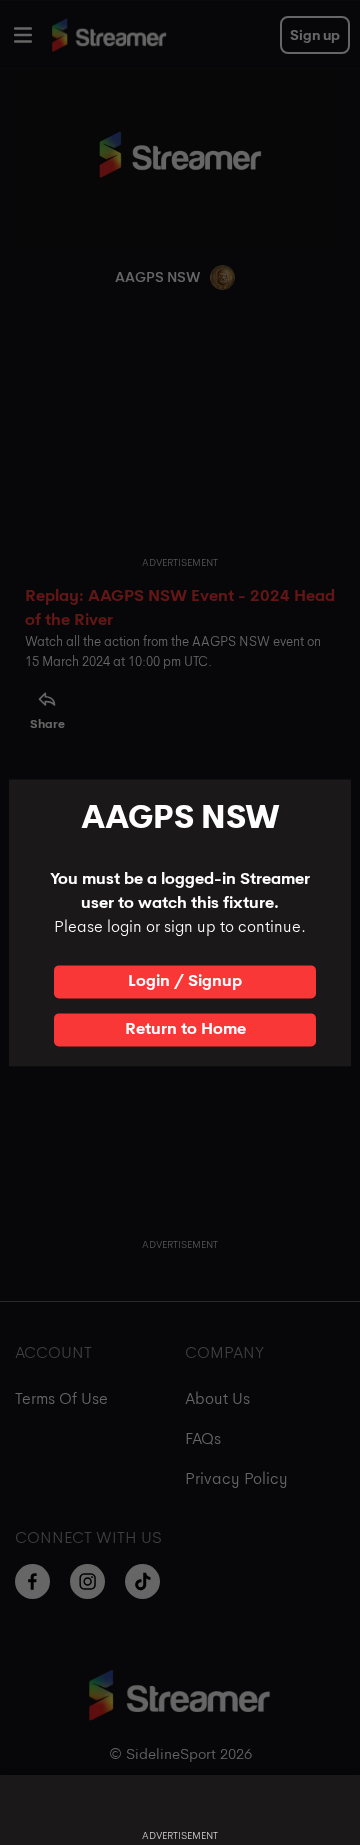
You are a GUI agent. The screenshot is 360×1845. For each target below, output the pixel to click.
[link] (185, 981)
